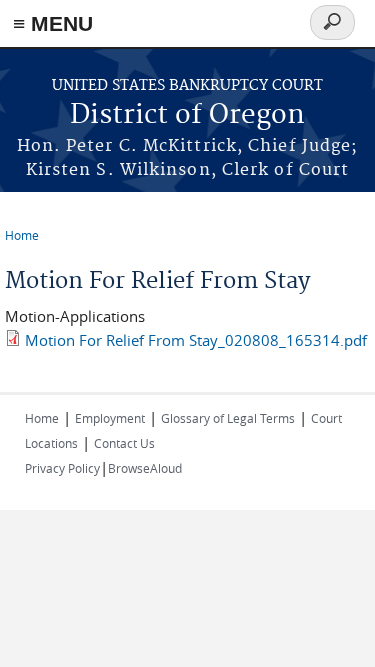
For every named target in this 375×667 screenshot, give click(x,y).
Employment (110, 418)
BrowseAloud (145, 468)
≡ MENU (53, 23)
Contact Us (124, 443)
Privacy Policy (62, 468)
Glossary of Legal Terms (228, 418)
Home (22, 235)
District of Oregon (187, 115)
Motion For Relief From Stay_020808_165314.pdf (196, 340)
